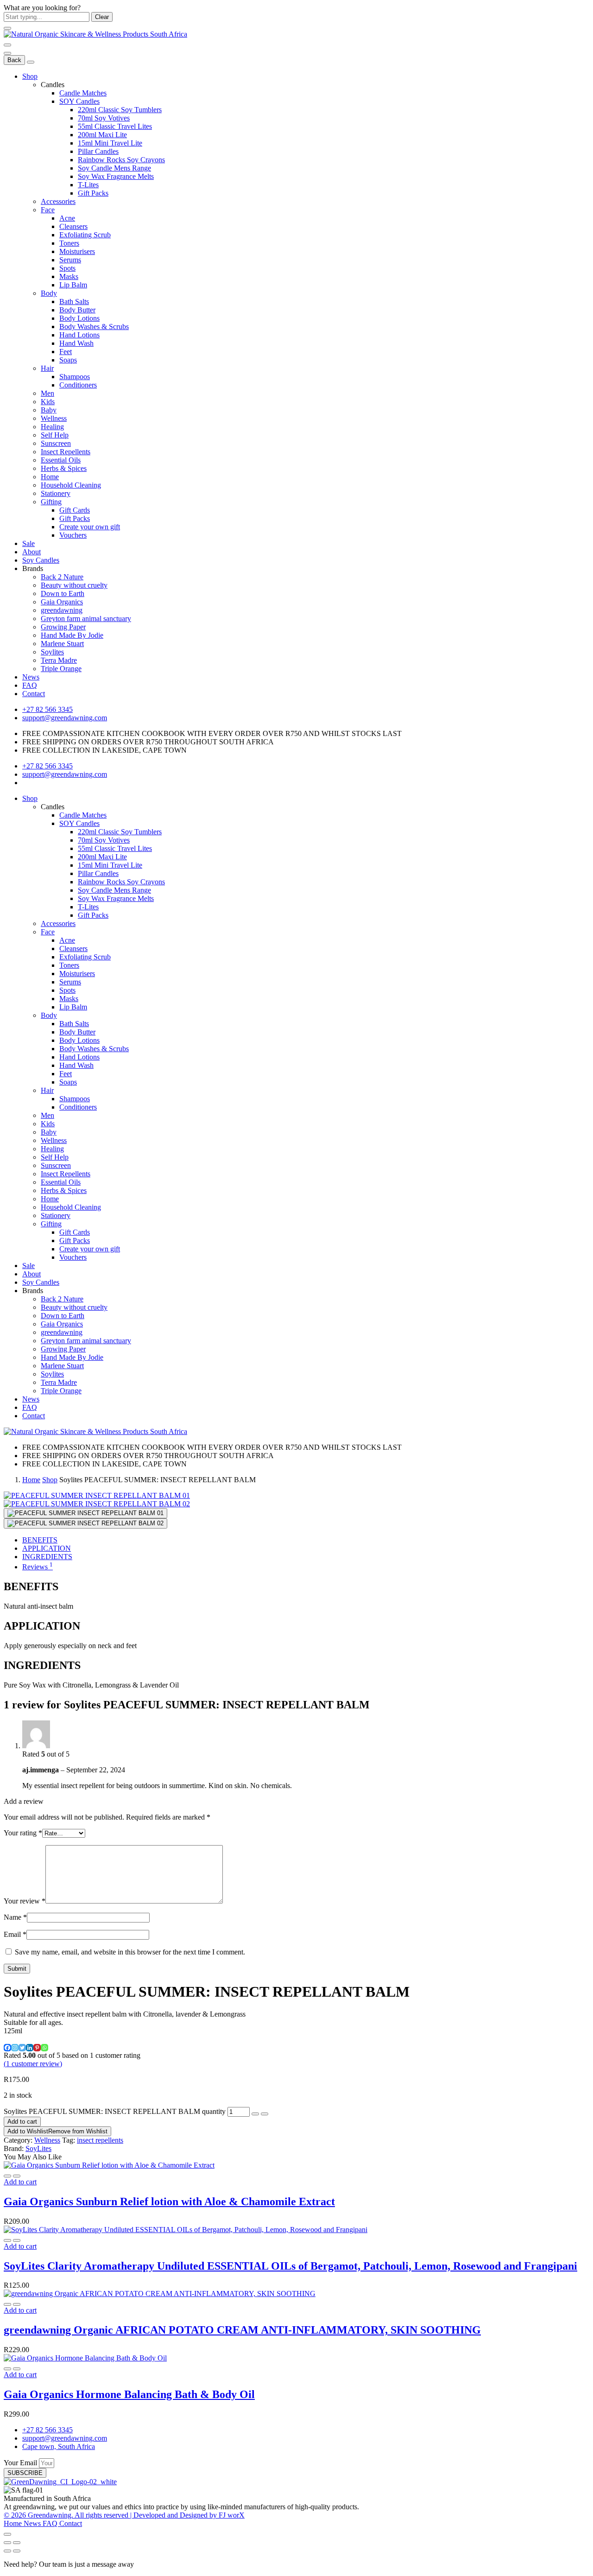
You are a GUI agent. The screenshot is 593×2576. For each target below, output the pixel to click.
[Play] (85, 1513)
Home (50, 477)
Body (49, 293)
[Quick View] (7, 2176)
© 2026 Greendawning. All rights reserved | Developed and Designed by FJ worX (124, 2515)
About (32, 552)
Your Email (21, 2463)
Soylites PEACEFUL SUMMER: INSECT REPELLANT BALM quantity (115, 2111)
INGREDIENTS (47, 1557)
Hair (47, 368)
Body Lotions (79, 318)
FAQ (30, 685)
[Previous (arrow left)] (7, 2551)
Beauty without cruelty (74, 585)
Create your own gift (90, 527)
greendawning (62, 610)
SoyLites (38, 2148)
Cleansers (73, 226)
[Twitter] (22, 2048)
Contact (34, 694)
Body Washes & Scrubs (94, 327)
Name (15, 1917)
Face (48, 210)
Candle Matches (83, 93)
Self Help (55, 435)
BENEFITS (40, 1540)
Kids (48, 402)
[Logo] (95, 34)
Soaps (68, 360)
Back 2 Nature (62, 577)
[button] (20, 2182)
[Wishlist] (17, 2176)
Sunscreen (56, 443)
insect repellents (100, 2140)
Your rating (23, 1833)
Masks (69, 276)
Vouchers (73, 535)
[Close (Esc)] (7, 2543)
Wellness (54, 418)
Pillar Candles (98, 151)
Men (47, 393)
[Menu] (7, 45)
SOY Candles (79, 101)
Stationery (56, 493)
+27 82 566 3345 (47, 709)
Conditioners (78, 385)
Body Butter (77, 310)
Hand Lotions (79, 335)
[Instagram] (15, 2048)
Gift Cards (75, 510)
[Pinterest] (37, 2048)
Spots (67, 268)
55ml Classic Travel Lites (115, 126)
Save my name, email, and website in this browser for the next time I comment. (130, 1952)
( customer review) (33, 2064)
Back (14, 60)
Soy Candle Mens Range (114, 168)
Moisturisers (77, 251)
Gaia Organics (62, 602)
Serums (70, 260)
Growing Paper (63, 627)
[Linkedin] (30, 2048)
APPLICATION (47, 1548)
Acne (67, 218)
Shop (30, 76)
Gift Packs (93, 193)
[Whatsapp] (44, 2048)
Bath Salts (74, 301)
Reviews (38, 1567)
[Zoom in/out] (17, 2543)
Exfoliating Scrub (85, 235)
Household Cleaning (71, 485)
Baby (49, 410)
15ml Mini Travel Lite (110, 143)
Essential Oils (61, 460)
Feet (66, 352)
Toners (69, 243)
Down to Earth (63, 593)
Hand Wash (76, 343)
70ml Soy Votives (104, 118)
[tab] (306, 1540)
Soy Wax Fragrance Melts (116, 176)
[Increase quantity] (265, 2114)
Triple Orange (61, 669)
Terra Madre (59, 660)
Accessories (58, 201)
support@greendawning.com (65, 718)
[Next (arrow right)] (17, 2551)
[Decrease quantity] (255, 2114)
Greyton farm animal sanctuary (86, 619)
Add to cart (22, 2122)
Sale (28, 543)
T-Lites (88, 185)
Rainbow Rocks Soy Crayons (121, 160)
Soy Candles (41, 560)
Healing (52, 427)
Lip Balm (73, 285)
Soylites (52, 652)
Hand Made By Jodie (72, 635)
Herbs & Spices (64, 468)
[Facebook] (7, 2048)
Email (15, 1934)
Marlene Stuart (62, 644)
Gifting (51, 502)
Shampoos (75, 377)
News (31, 677)
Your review (25, 1901)
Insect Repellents (66, 452)
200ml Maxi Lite (102, 135)
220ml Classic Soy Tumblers (120, 110)
